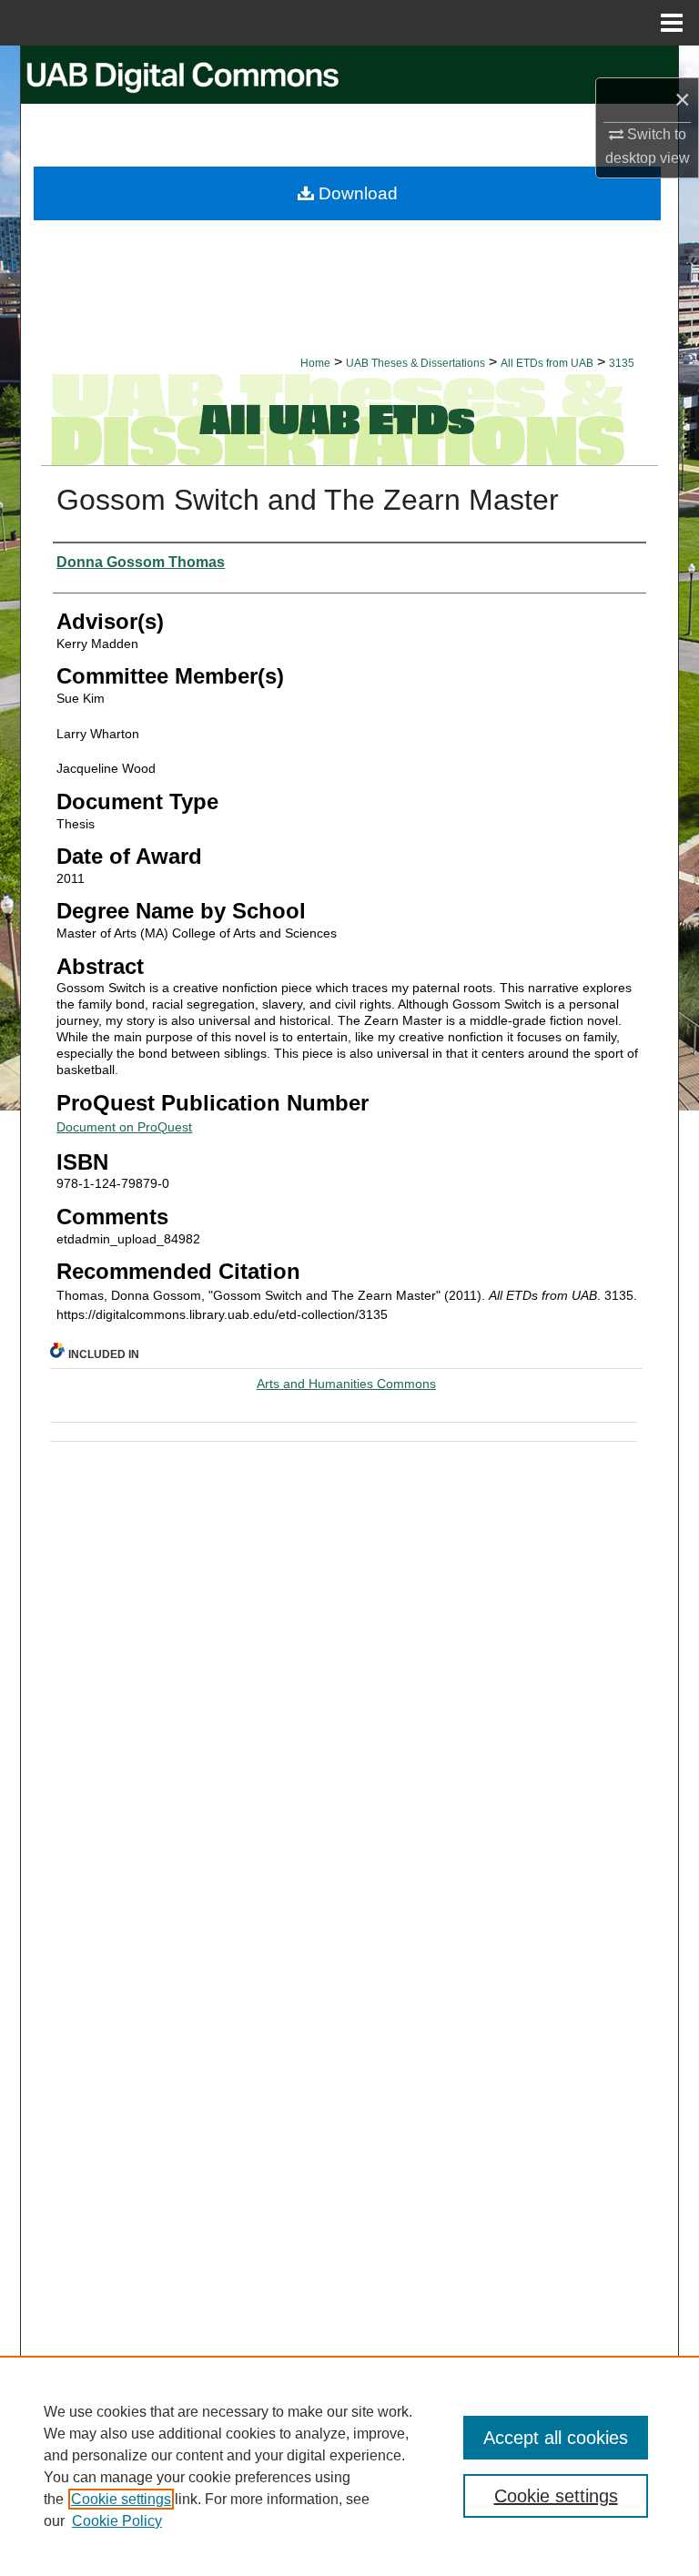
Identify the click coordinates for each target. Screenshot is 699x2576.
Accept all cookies (556, 2438)
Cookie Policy (117, 2521)
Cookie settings (121, 2499)
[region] (349, 2466)
